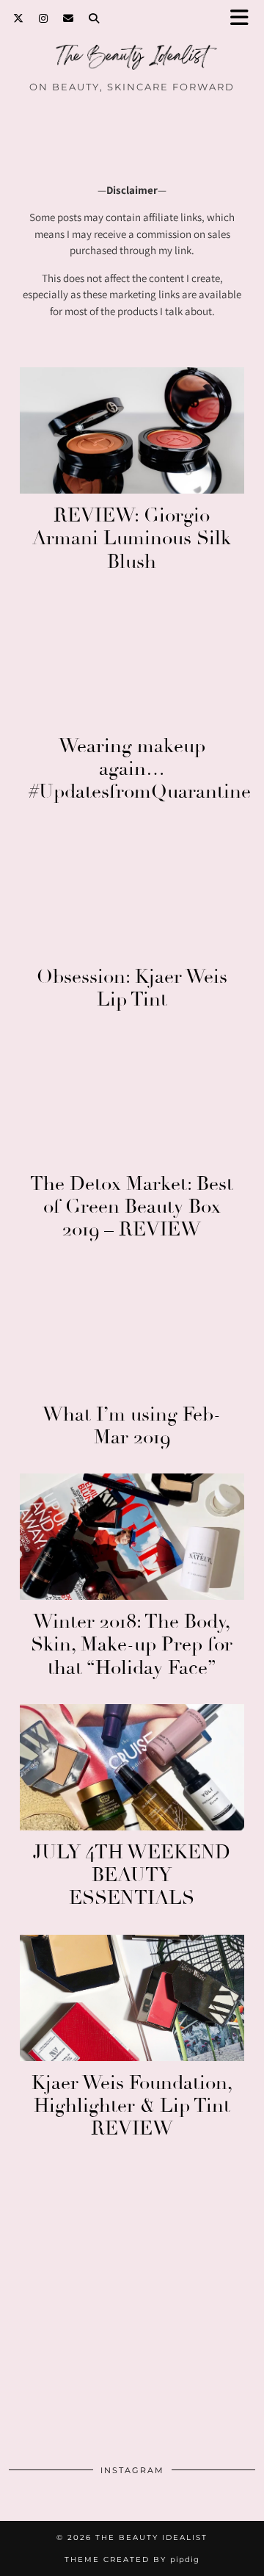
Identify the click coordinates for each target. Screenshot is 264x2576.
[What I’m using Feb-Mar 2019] (132, 1330)
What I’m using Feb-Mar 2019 (132, 1426)
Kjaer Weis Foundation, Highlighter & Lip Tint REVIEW (132, 2106)
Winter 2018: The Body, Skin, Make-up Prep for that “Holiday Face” (132, 1645)
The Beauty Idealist (151, 2537)
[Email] (69, 18)
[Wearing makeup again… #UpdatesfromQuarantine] (132, 661)
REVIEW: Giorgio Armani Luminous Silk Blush (132, 538)
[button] (244, 19)
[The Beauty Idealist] (132, 61)
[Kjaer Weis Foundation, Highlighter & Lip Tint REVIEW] (132, 1998)
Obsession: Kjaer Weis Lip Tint (132, 988)
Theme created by (132, 2559)
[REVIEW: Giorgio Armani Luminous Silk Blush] (132, 430)
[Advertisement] (132, 2312)
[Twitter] (19, 18)
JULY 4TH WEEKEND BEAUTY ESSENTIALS (132, 1875)
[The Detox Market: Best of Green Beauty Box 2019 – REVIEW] (132, 1099)
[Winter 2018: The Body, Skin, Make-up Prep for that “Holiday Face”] (132, 1537)
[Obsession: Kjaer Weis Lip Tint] (132, 891)
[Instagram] (44, 18)
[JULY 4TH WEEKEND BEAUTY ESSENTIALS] (132, 1767)
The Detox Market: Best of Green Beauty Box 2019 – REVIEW (132, 1207)
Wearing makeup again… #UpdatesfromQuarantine (140, 769)
